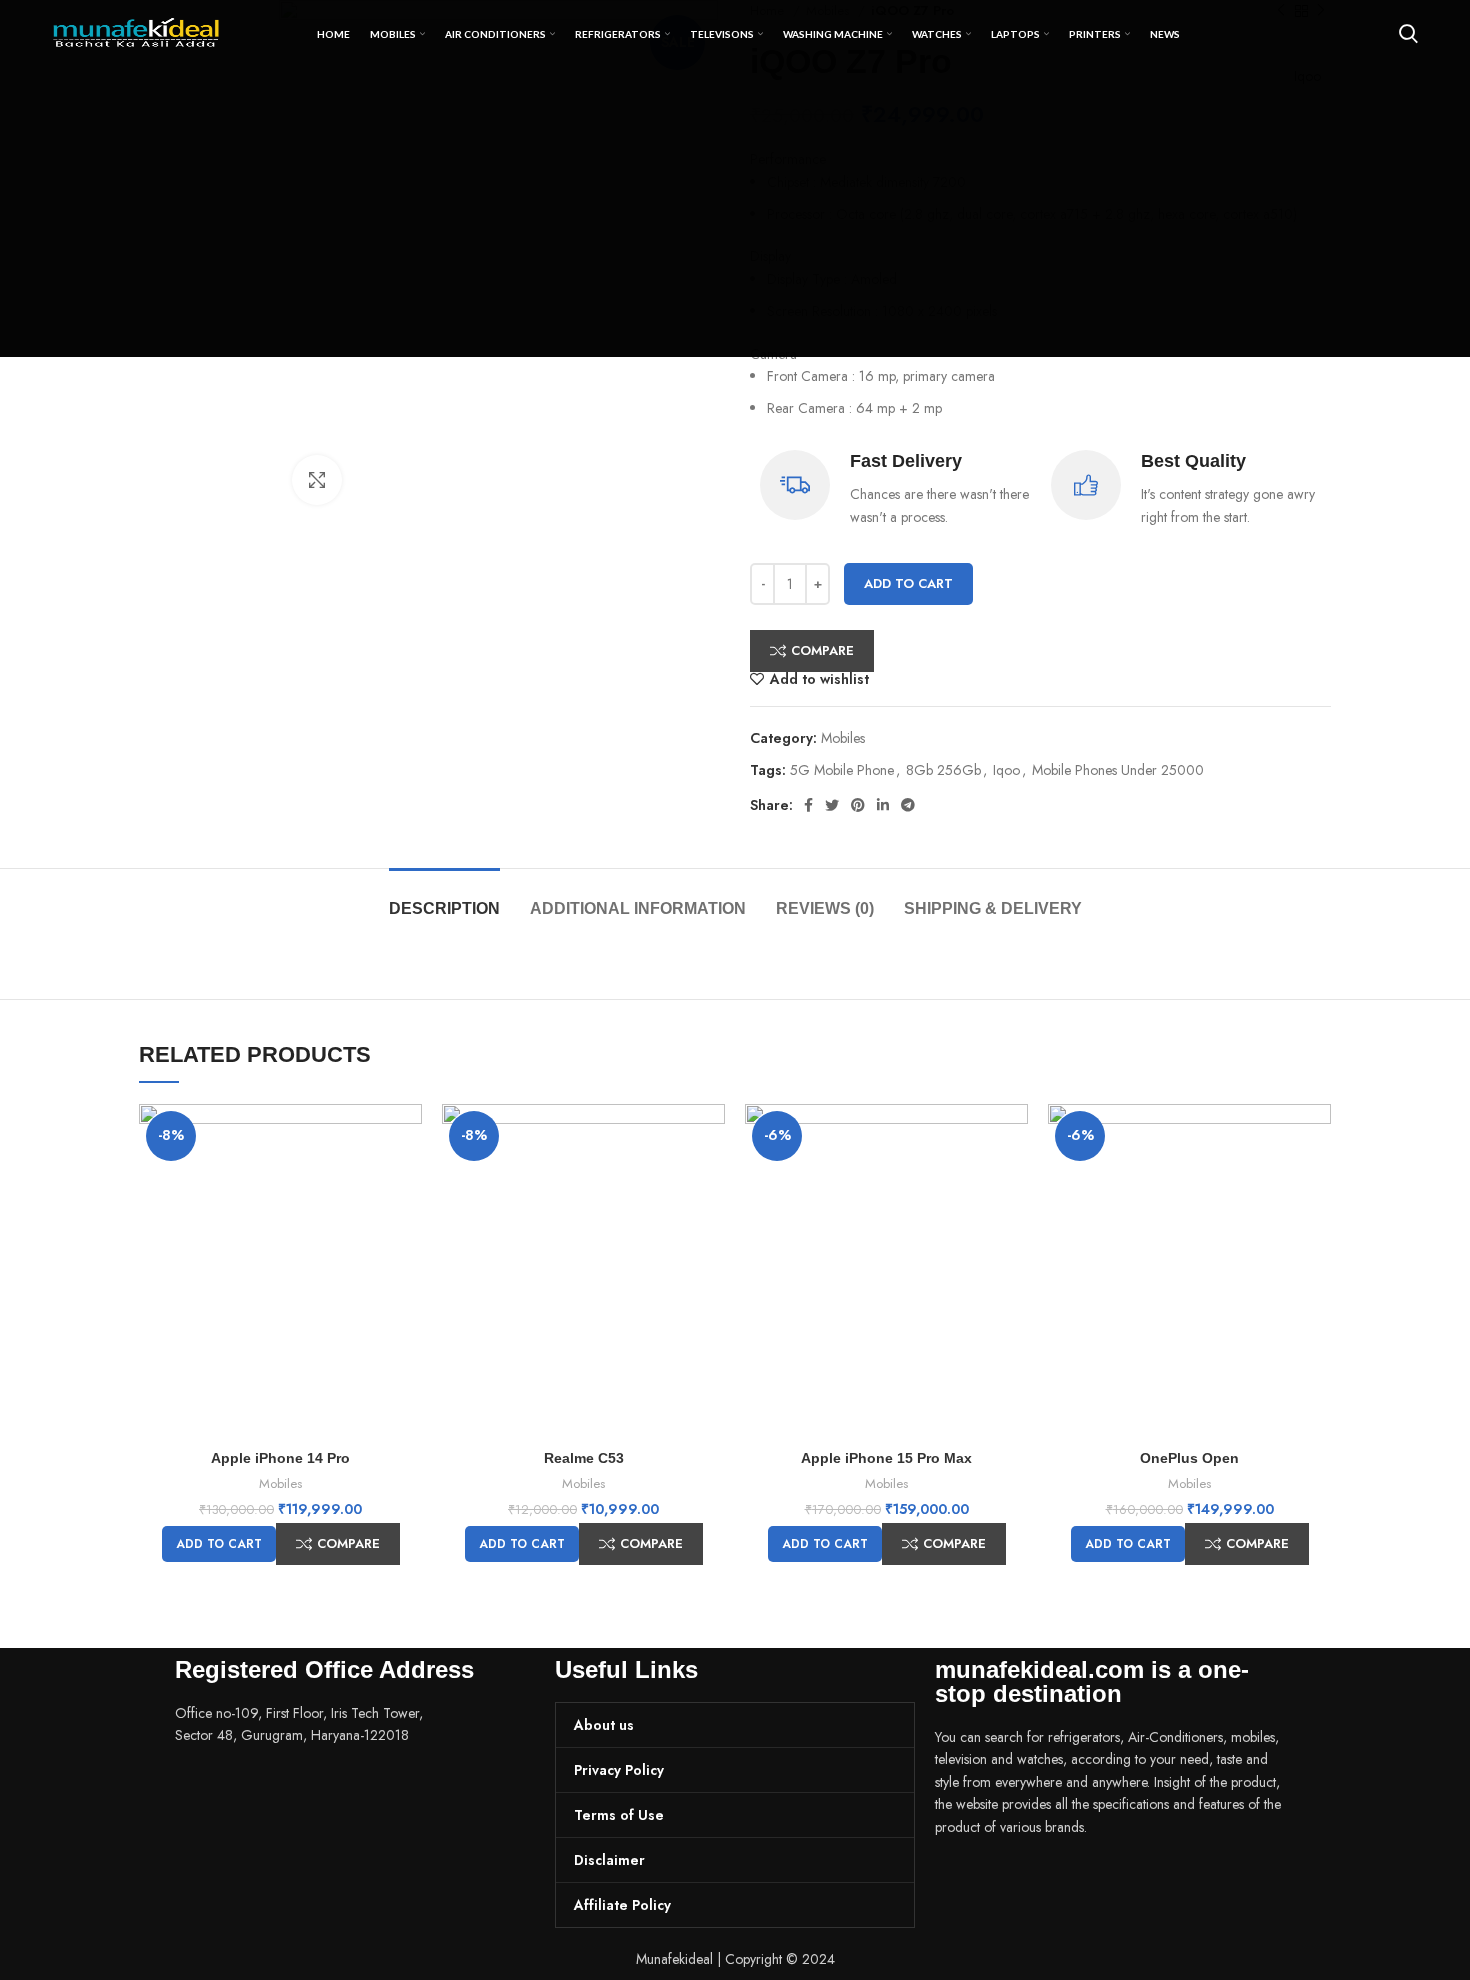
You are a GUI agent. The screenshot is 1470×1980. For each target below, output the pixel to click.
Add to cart (908, 583)
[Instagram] (1014, 1883)
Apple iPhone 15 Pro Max (886, 1458)
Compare (822, 650)
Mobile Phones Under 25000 (1118, 770)
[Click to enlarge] (317, 480)
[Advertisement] (735, 217)
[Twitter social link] (832, 805)
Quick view (407, 1136)
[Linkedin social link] (883, 805)
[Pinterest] (1068, 1883)
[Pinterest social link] (858, 805)
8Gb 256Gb (943, 770)
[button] (219, 1544)
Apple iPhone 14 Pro (280, 1458)
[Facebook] (960, 1883)
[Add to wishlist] (407, 1181)
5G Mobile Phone (842, 770)
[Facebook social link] (808, 805)
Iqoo (1006, 770)
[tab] (444, 898)
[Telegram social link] (908, 805)
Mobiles (843, 738)
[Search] (1408, 34)
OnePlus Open (1189, 1458)
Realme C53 (584, 1458)
